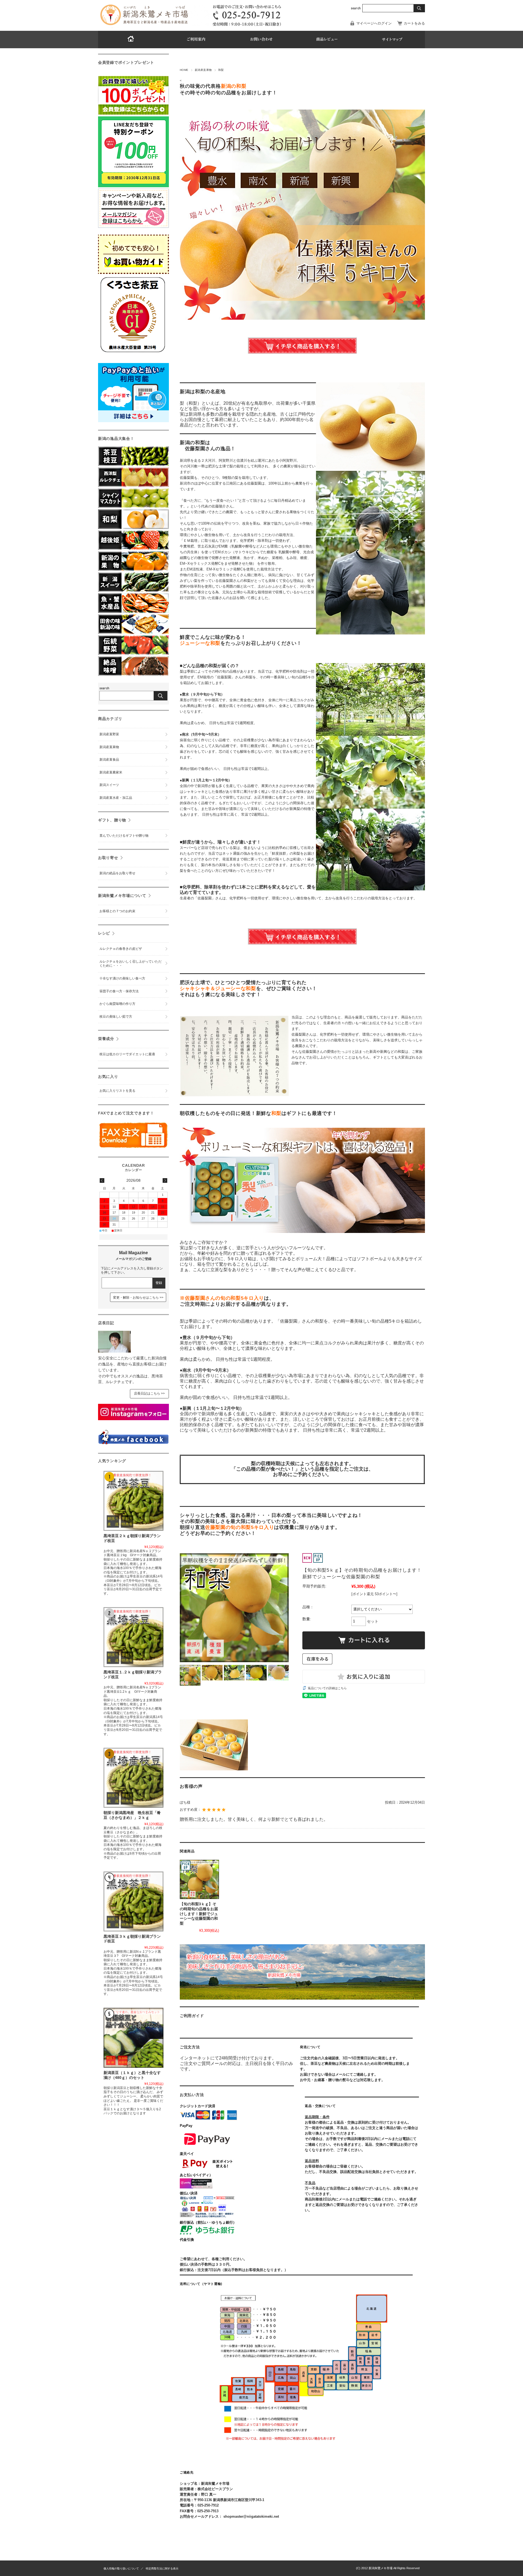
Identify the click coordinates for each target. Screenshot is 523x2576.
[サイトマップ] (392, 40)
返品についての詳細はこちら (327, 1688)
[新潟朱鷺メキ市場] (144, 25)
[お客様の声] (327, 40)
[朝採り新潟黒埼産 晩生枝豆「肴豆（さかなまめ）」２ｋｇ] (133, 1778)
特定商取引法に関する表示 (162, 2569)
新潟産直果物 (203, 70)
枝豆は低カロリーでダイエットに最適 (127, 1054)
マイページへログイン (374, 23)
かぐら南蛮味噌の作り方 (117, 1004)
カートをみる (414, 23)
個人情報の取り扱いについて (121, 2569)
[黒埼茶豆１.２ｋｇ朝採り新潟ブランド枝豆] (133, 1637)
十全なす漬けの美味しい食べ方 (122, 978)
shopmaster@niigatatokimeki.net (251, 2516)
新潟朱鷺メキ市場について (122, 896)
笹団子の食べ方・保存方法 (119, 991)
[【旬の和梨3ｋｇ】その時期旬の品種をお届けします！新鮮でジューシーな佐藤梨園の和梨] (199, 1879)
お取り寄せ (108, 858)
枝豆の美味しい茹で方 (116, 1017)
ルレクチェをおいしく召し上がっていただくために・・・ (130, 964)
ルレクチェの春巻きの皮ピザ (121, 949)
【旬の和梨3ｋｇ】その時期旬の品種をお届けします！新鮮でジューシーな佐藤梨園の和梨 (199, 1914)
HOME (184, 70)
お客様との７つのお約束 (117, 911)
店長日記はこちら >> (149, 1393)
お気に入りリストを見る (117, 1091)
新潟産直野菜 (109, 734)
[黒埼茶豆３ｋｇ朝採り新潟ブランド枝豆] (133, 1901)
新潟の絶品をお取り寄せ (117, 873)
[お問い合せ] (261, 40)
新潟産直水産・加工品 (116, 798)
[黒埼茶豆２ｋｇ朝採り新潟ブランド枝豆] (133, 1501)
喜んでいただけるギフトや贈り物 (124, 836)
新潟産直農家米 (111, 772)
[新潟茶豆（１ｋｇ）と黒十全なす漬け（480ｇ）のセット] (133, 2038)
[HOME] (131, 40)
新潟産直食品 (109, 760)
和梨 (221, 70)
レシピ (104, 933)
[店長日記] (114, 1351)
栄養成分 (106, 1039)
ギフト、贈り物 (112, 820)
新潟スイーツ (109, 785)
